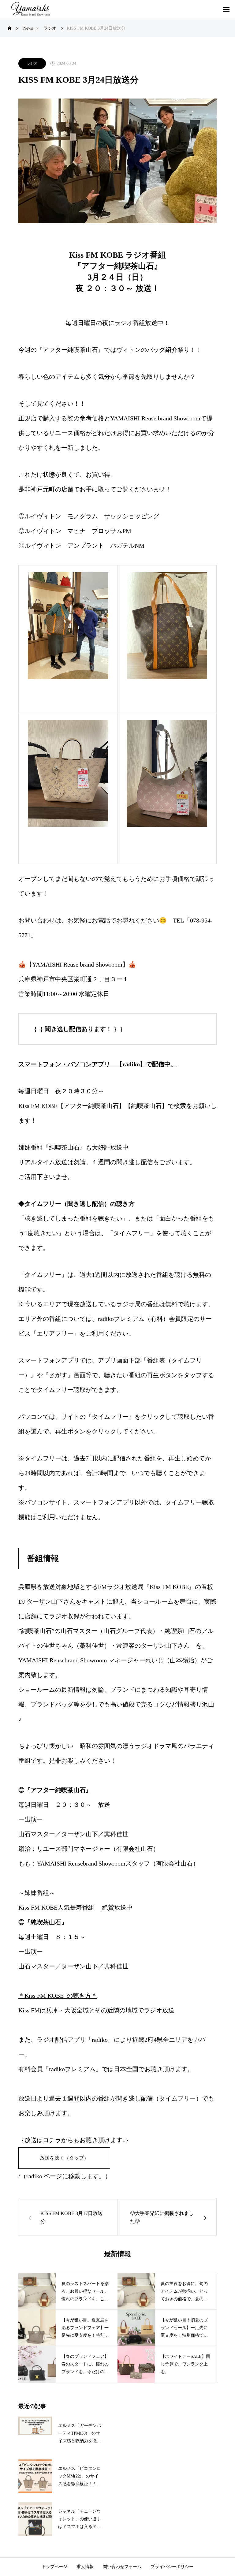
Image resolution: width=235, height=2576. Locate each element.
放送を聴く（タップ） (64, 2158)
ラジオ (32, 63)
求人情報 (85, 2567)
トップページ (54, 2567)
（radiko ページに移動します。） (66, 2176)
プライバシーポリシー (172, 2567)
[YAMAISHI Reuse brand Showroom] (31, 9)
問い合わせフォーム (122, 2567)
